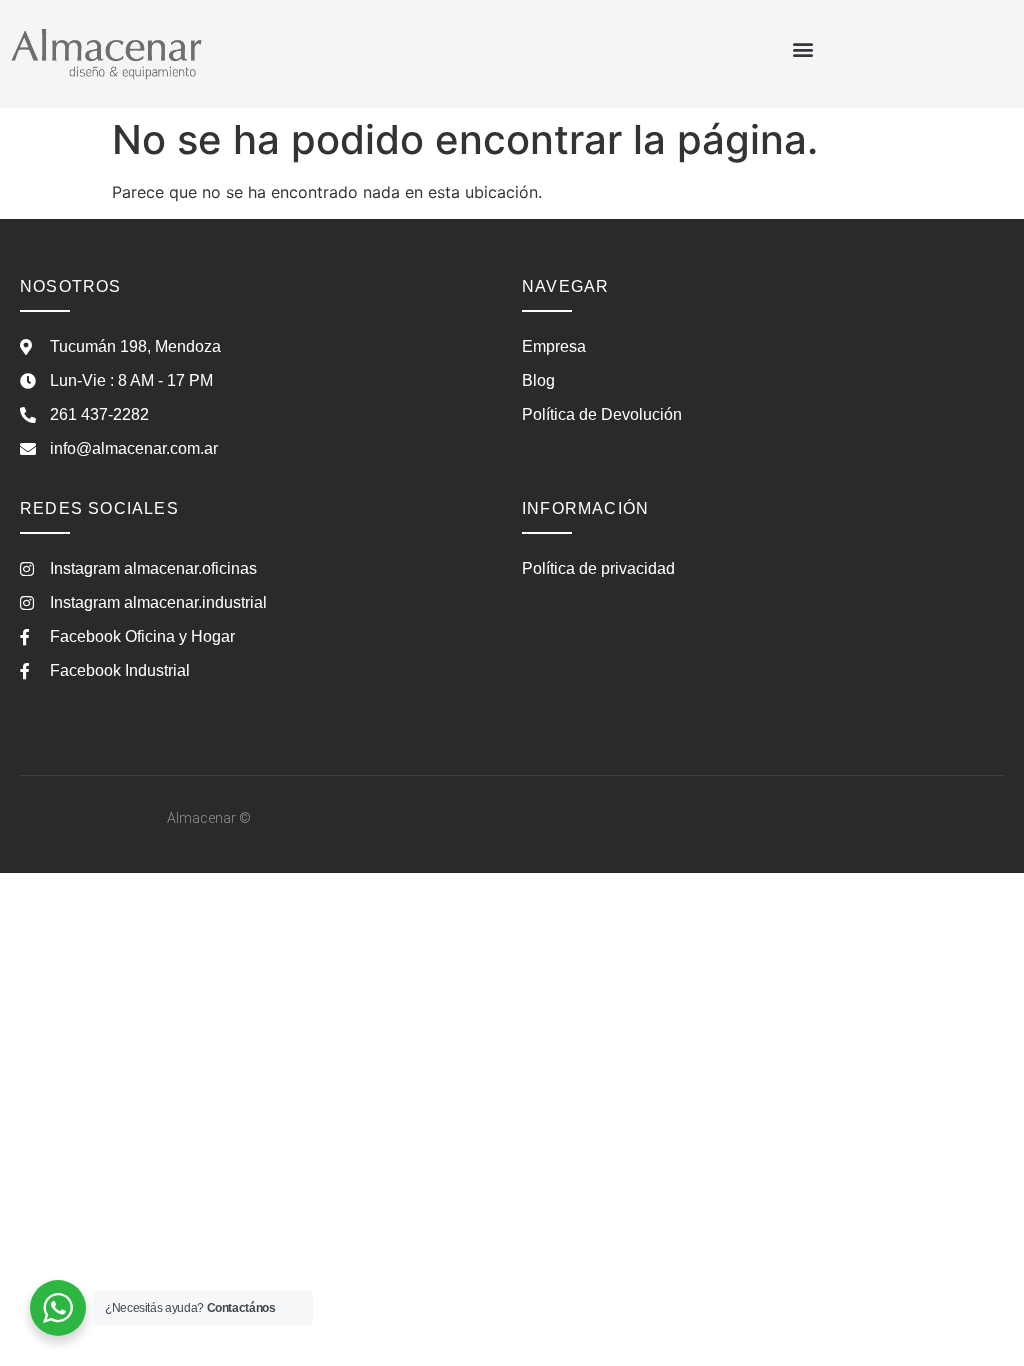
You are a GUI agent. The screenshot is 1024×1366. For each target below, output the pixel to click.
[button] (802, 49)
